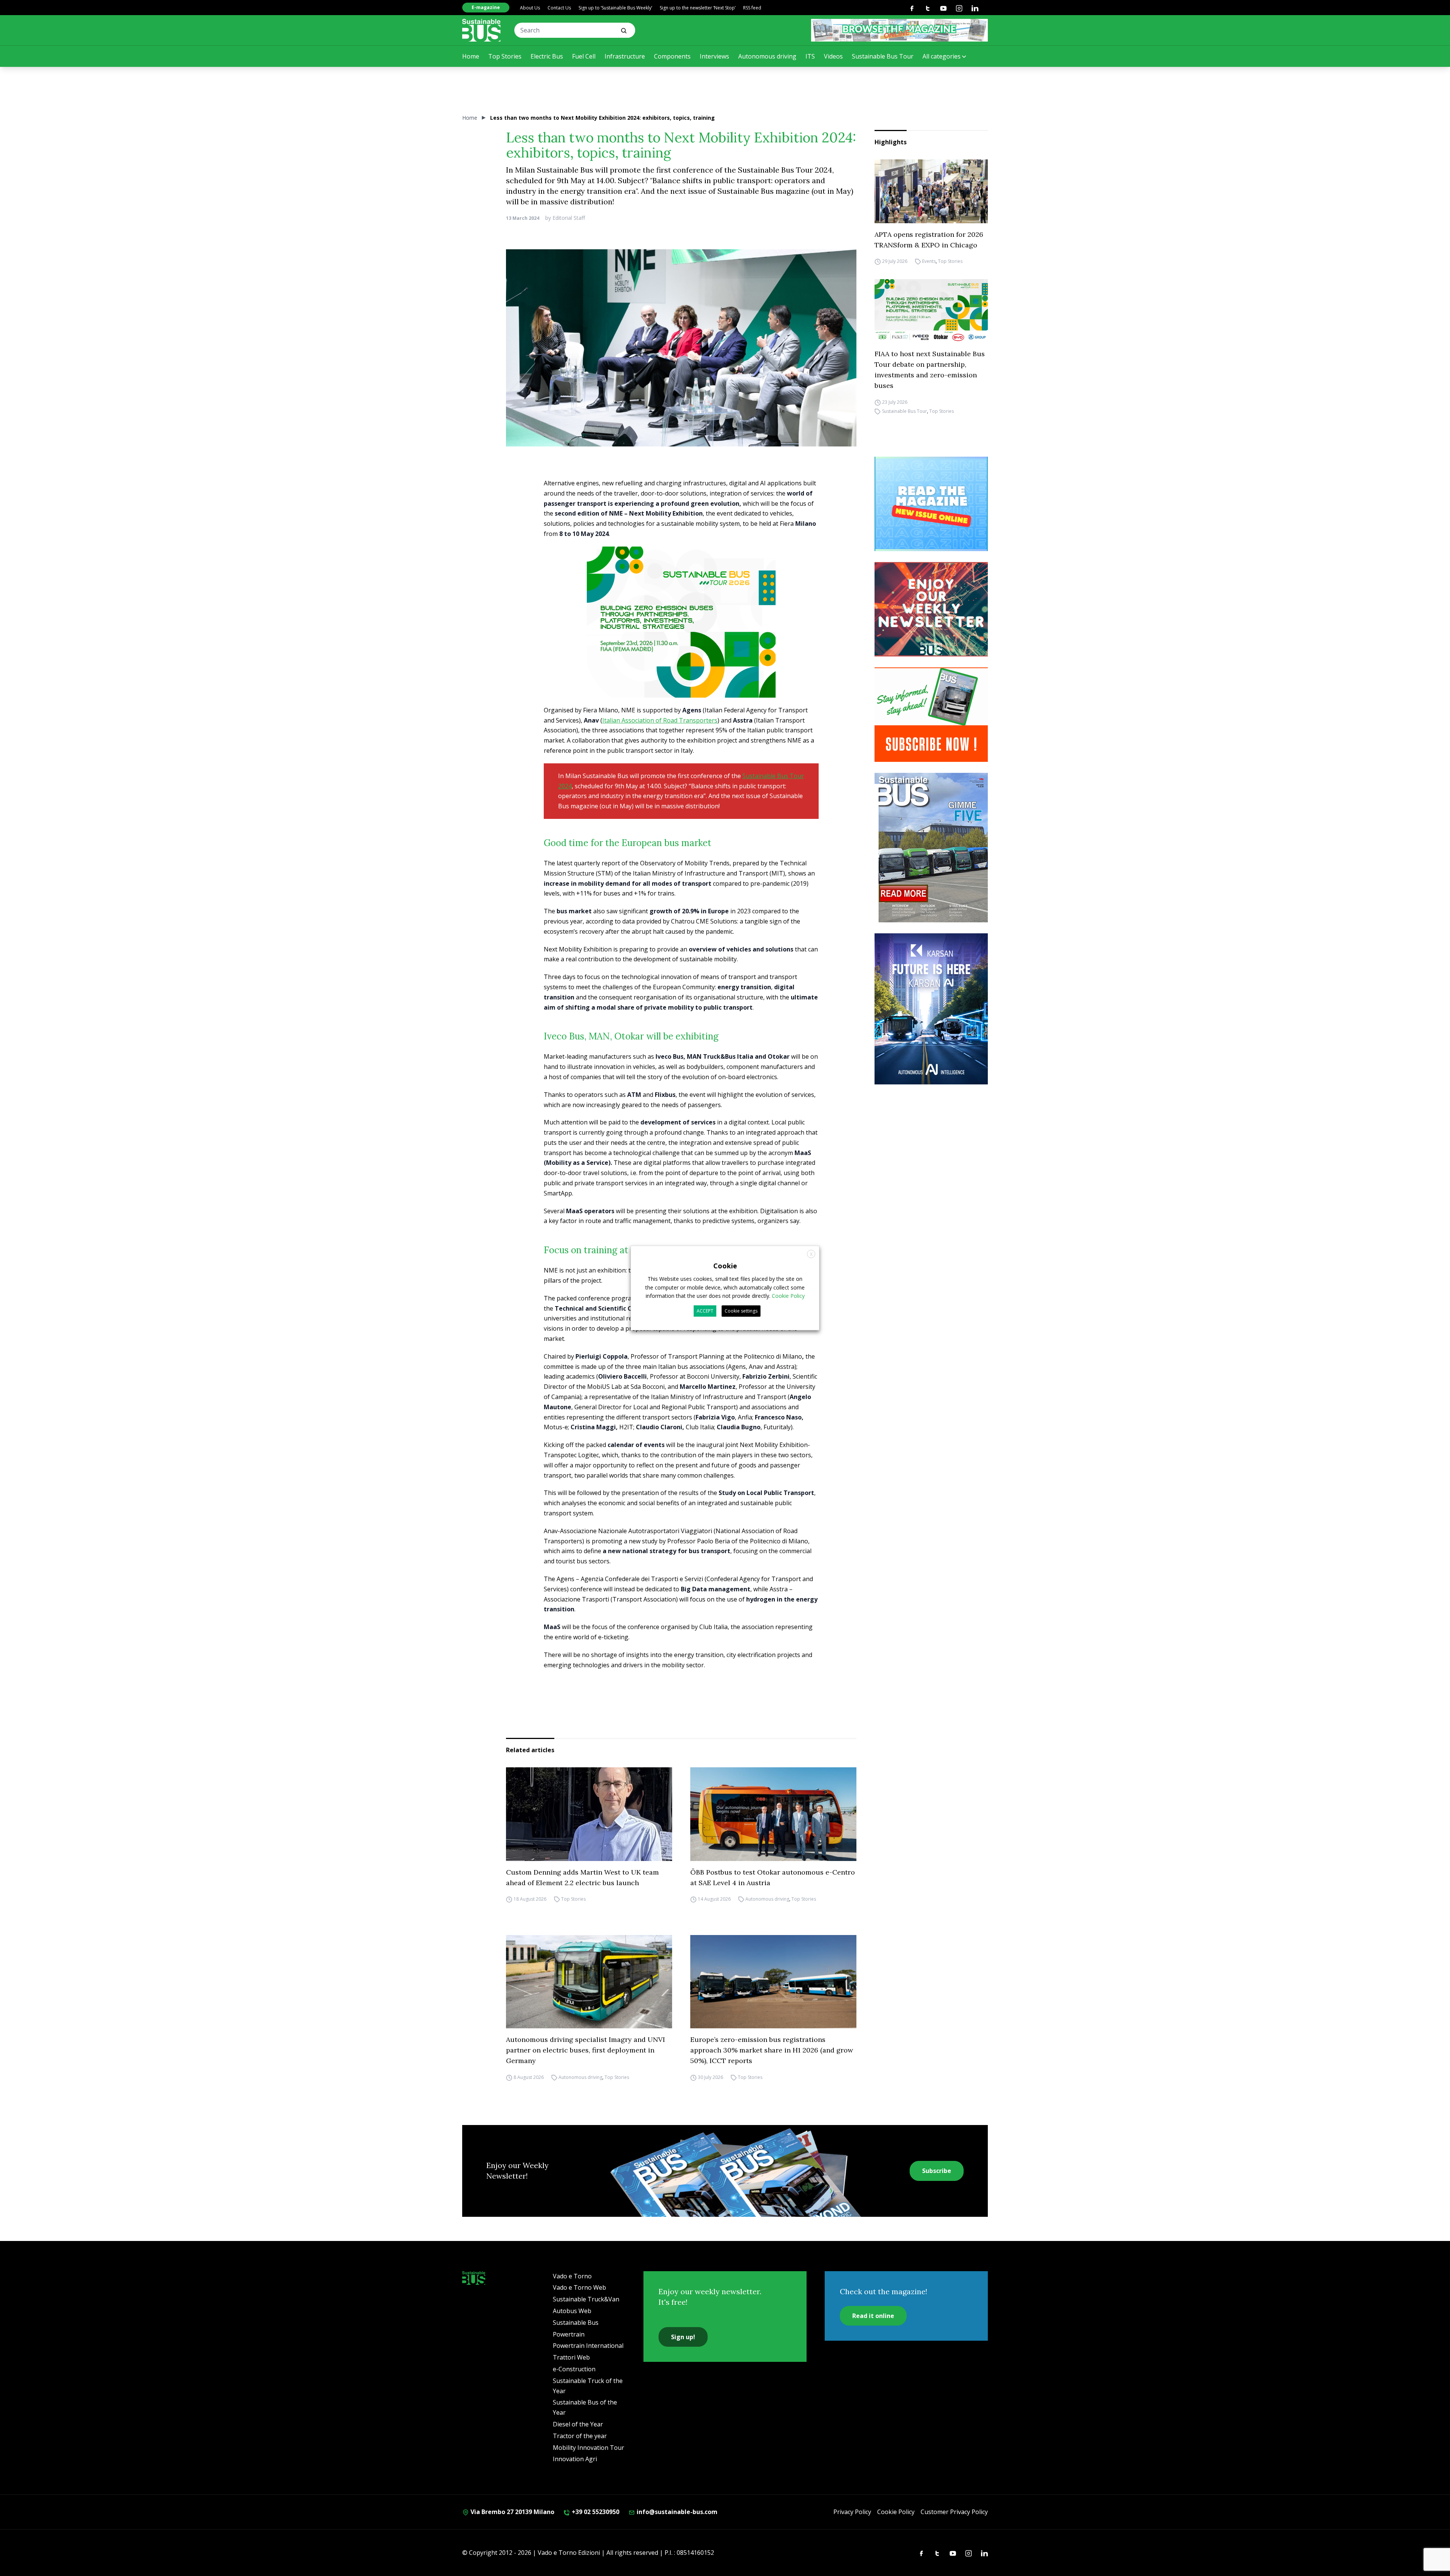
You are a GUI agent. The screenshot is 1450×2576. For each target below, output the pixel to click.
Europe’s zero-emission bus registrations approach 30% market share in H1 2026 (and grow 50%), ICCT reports (772, 2050)
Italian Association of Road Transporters (660, 720)
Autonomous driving (767, 56)
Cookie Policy (896, 2512)
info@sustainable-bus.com (676, 2512)
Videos (833, 56)
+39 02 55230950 (595, 2512)
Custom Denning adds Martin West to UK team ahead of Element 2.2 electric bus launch (582, 1877)
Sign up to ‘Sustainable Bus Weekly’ (615, 8)
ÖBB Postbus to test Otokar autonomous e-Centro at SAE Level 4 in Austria (773, 1877)
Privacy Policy (852, 2512)
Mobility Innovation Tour (588, 2448)
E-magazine (486, 7)
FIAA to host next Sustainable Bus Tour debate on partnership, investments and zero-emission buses (930, 370)
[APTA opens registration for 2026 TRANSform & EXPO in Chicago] (931, 191)
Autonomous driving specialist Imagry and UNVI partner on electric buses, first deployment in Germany (585, 2050)
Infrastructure (625, 56)
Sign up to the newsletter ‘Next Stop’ (698, 8)
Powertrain (569, 2334)
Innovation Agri (575, 2459)
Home (471, 56)
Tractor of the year (580, 2436)
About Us (530, 8)
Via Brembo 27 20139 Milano (512, 2512)
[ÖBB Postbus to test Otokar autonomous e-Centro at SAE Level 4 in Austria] (773, 1814)
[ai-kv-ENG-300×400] (931, 1009)
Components (672, 56)
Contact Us (559, 8)
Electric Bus (547, 56)
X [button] (811, 1254)
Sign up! (683, 2337)
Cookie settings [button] (741, 1311)
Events (929, 262)
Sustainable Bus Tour (883, 56)
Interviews (714, 56)
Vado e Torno (572, 2276)
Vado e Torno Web (579, 2287)
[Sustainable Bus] (481, 30)
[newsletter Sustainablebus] (931, 609)
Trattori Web (571, 2357)
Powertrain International (588, 2346)
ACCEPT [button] (705, 1311)
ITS (810, 56)
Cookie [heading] (725, 1266)
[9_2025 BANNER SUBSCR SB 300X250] (931, 715)
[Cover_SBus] (931, 848)
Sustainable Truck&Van (586, 2299)
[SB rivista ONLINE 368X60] (899, 30)
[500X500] (681, 639)
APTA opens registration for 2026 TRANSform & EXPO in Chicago (929, 240)
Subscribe (937, 2171)
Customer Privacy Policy (954, 2512)
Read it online (873, 2316)
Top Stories (505, 56)
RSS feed (752, 8)
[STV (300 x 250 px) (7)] (931, 504)
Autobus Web (572, 2311)
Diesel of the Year (578, 2424)
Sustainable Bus (576, 2323)
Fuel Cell (584, 56)
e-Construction (574, 2369)
